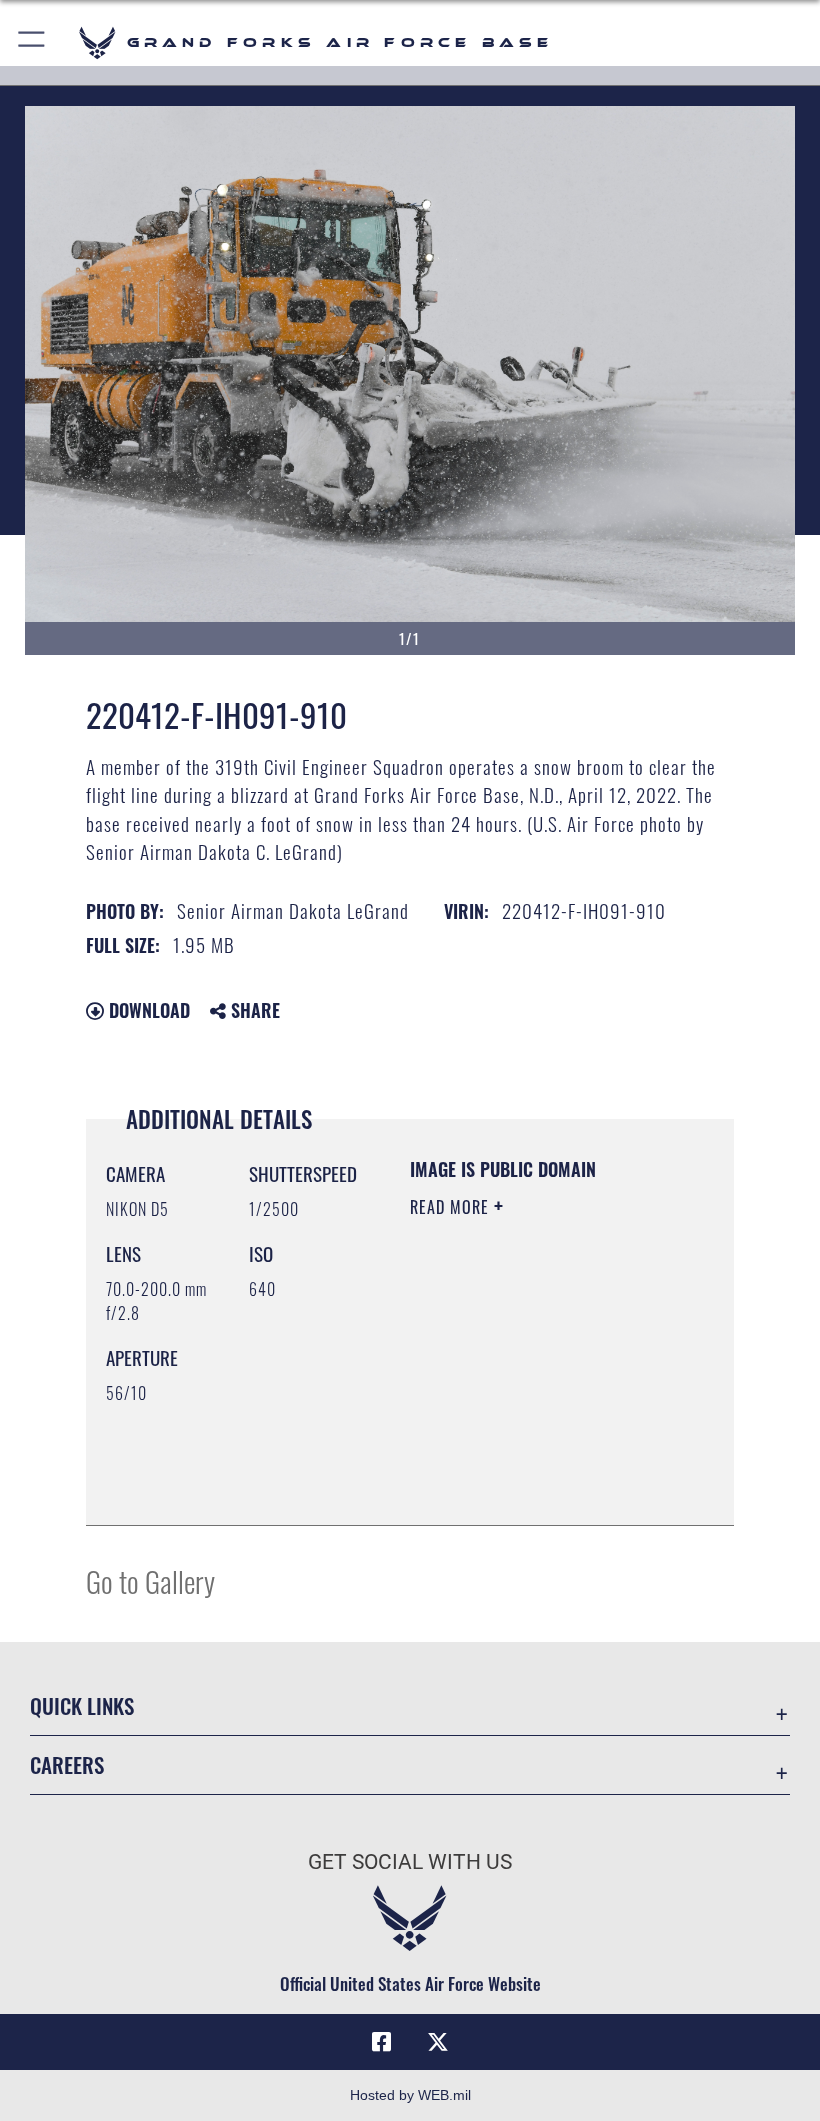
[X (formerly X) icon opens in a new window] (438, 2042)
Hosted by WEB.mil (410, 2095)
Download (147, 1010)
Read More (452, 1207)
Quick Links (82, 1705)
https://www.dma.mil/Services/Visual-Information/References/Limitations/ (531, 1460)
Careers (67, 1764)
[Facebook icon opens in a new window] (382, 2042)
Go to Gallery (150, 1580)
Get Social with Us (410, 1862)
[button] (32, 42)
